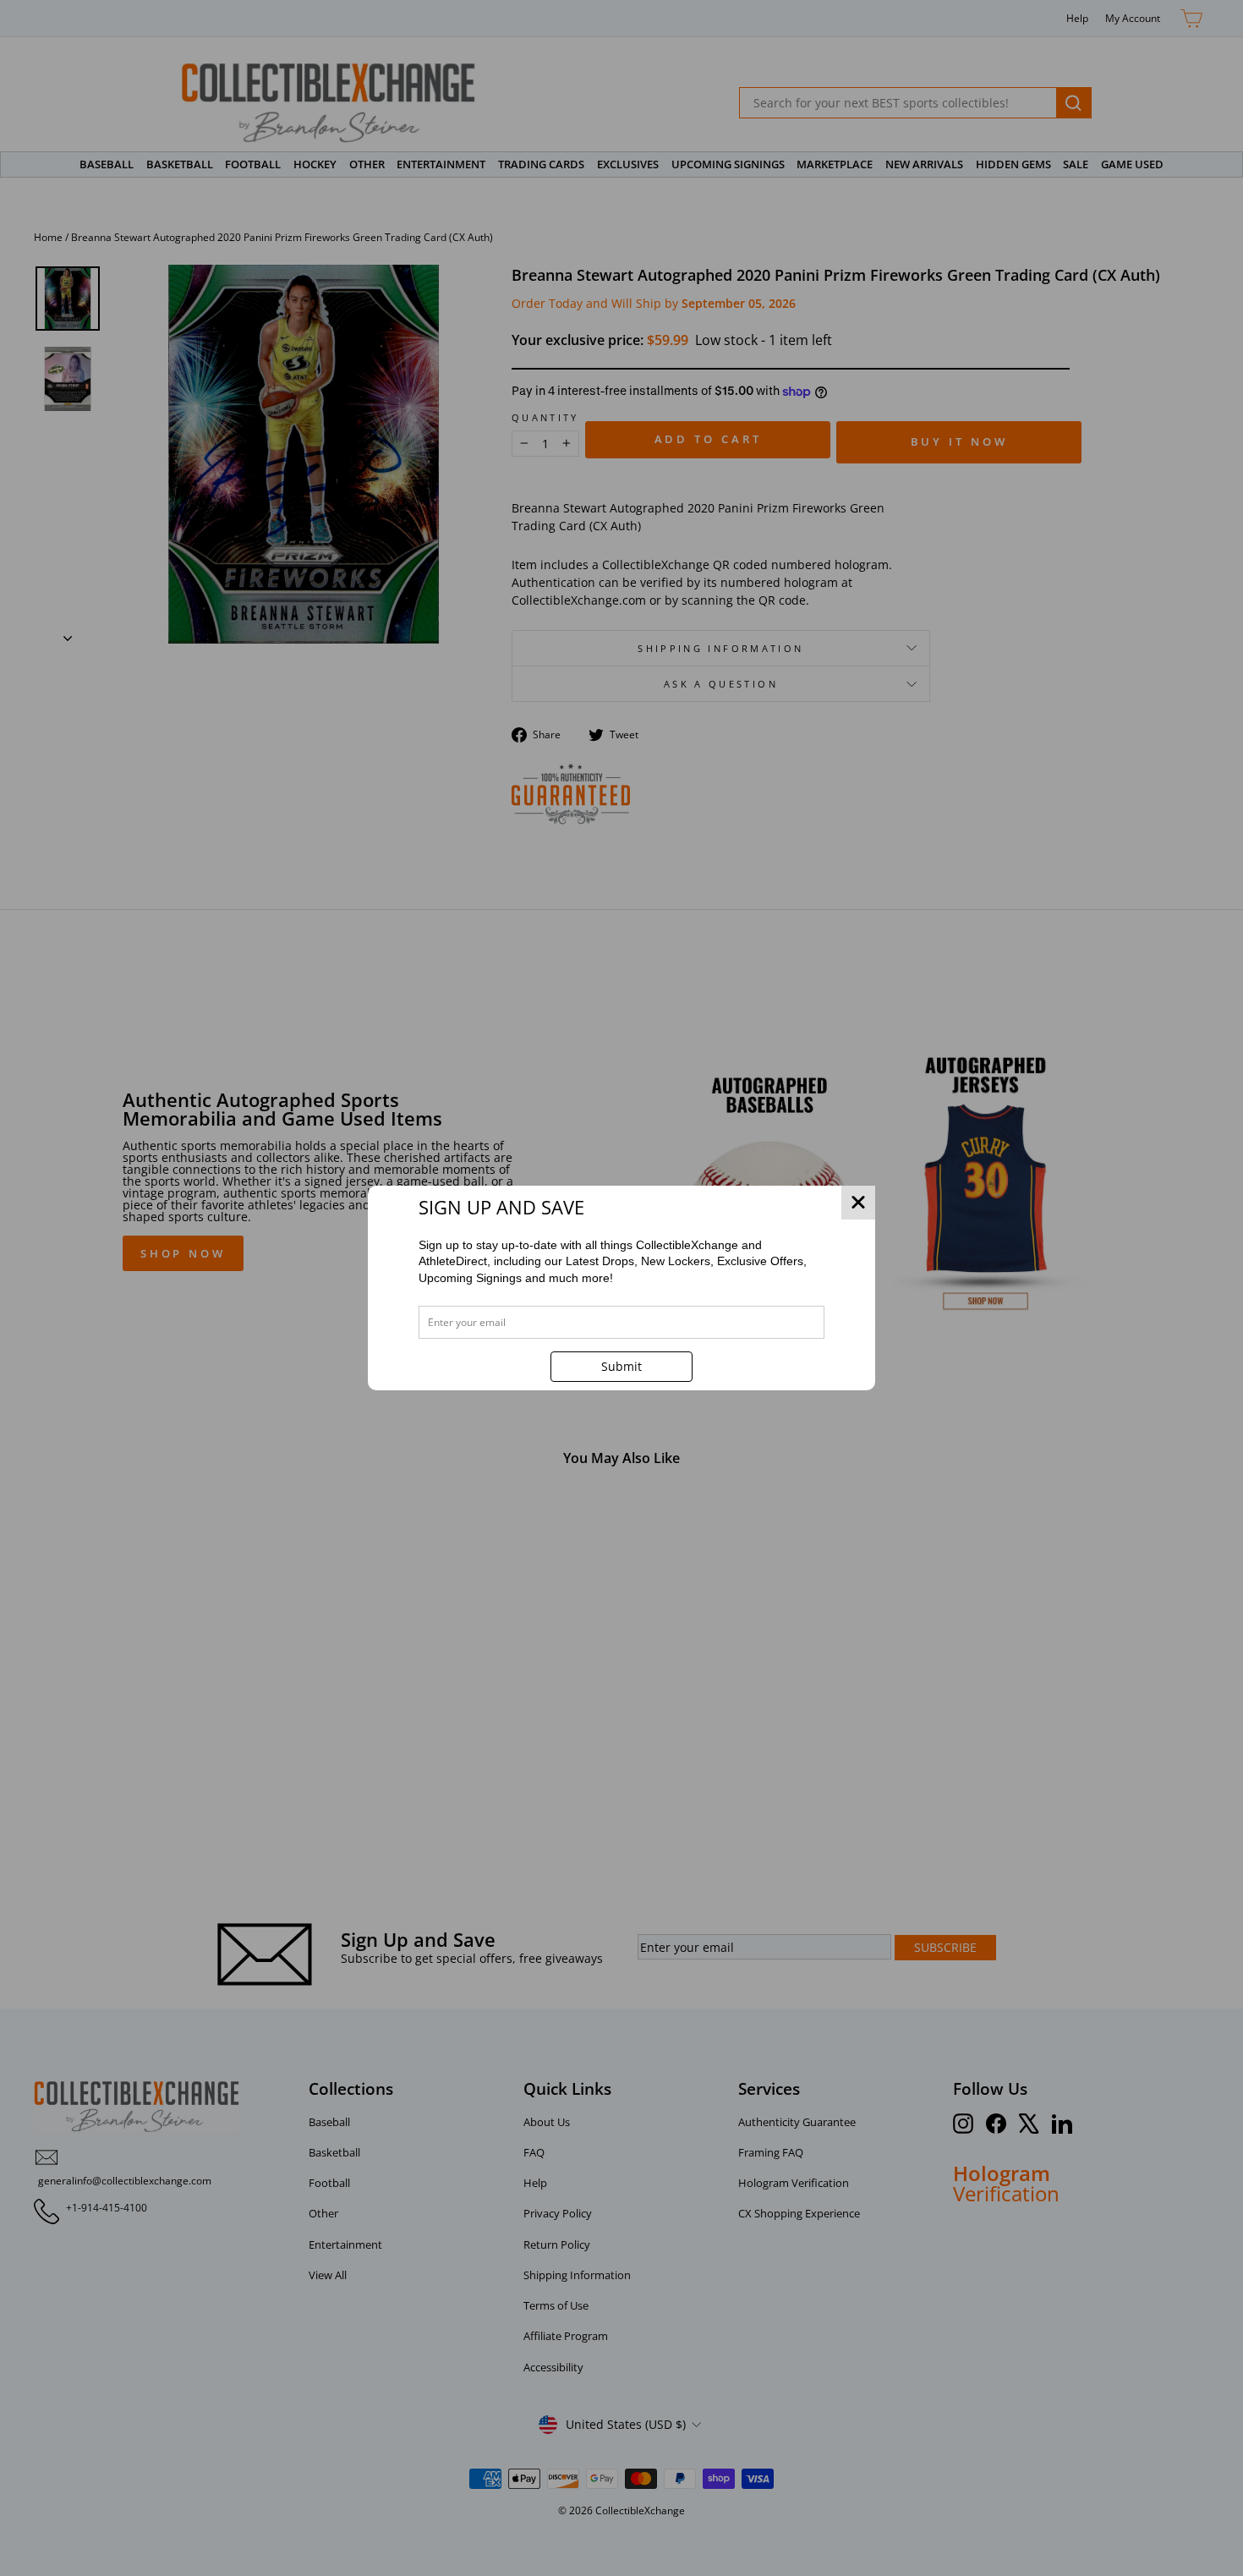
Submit (621, 1366)
